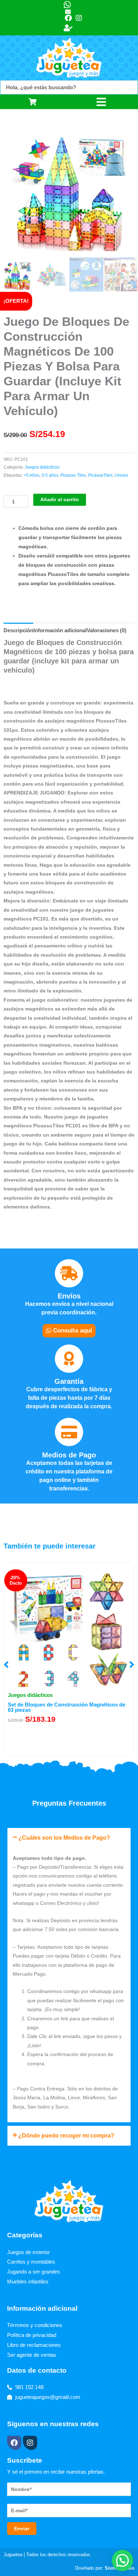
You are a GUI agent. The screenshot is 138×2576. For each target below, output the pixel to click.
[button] (6, 1665)
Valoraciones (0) (107, 630)
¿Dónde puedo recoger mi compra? (66, 2136)
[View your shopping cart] (34, 102)
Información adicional (60, 630)
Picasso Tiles (73, 475)
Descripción (18, 630)
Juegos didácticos (42, 467)
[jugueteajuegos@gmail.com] (71, 12)
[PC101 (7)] (69, 189)
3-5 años (50, 475)
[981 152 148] (69, 5)
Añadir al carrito (60, 500)
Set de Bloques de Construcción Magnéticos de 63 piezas (67, 1707)
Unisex (121, 475)
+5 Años (31, 475)
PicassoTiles (100, 475)
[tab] (18, 630)
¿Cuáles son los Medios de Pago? (64, 1838)
